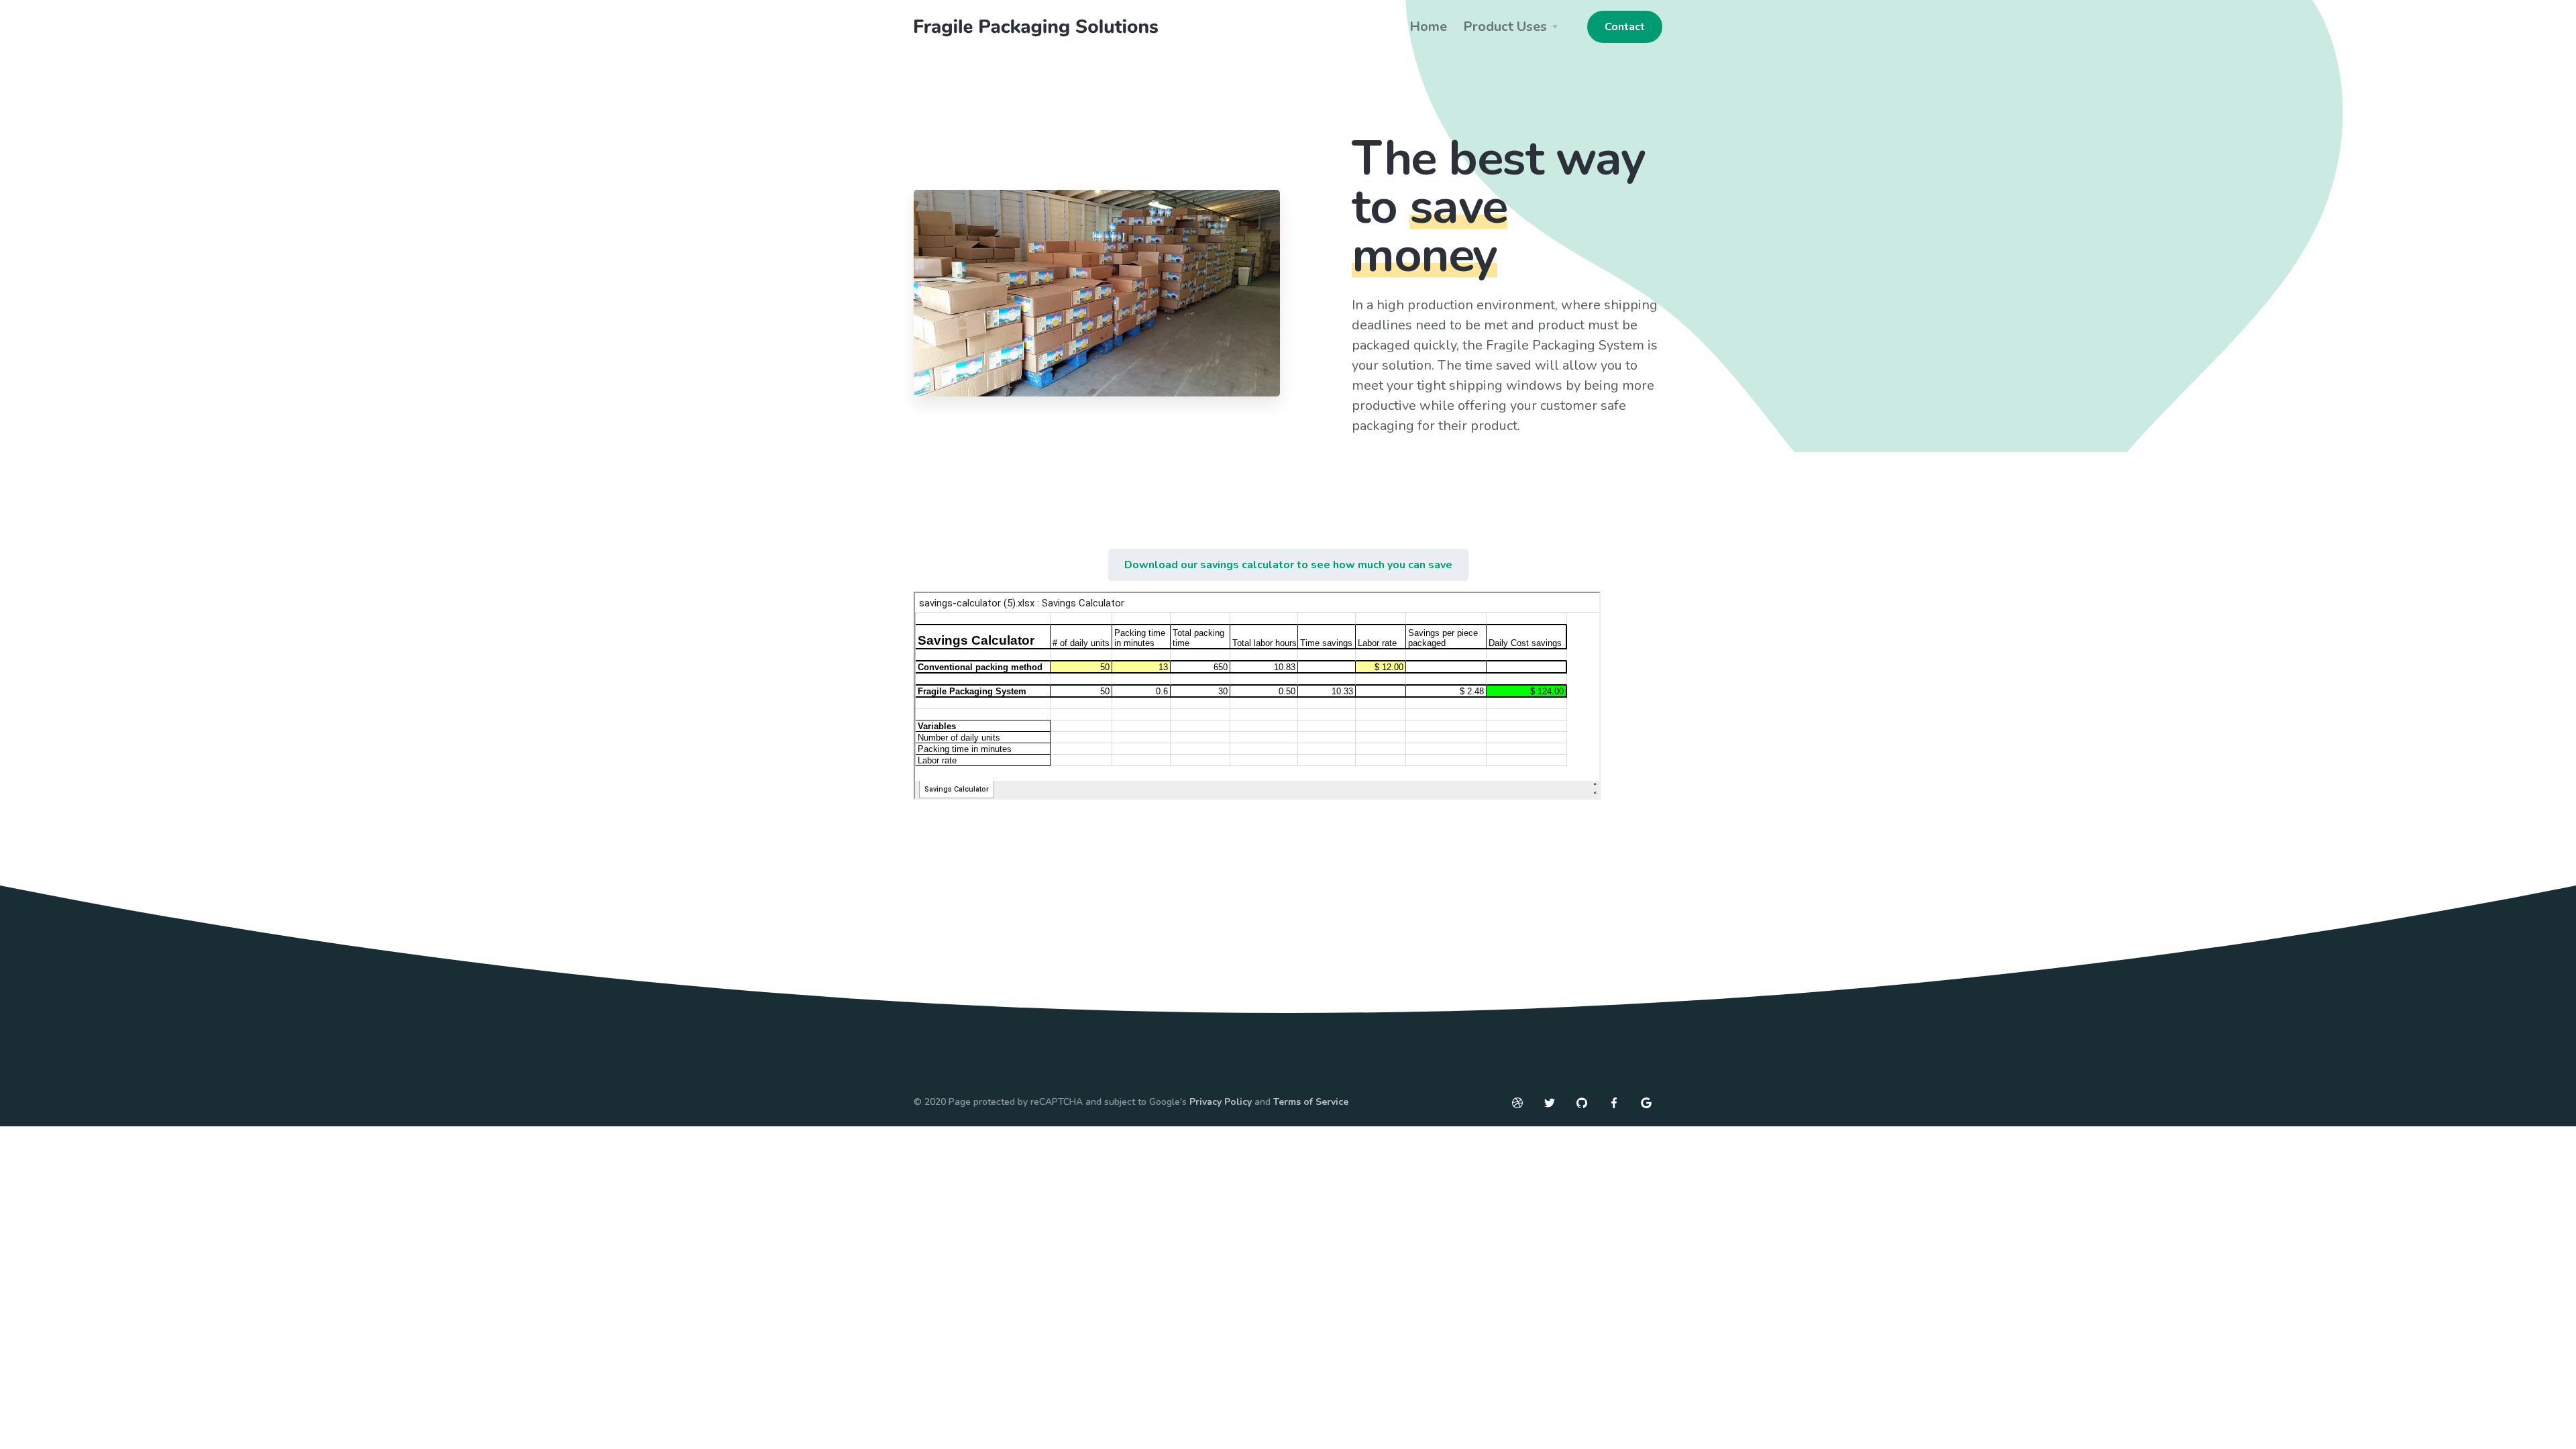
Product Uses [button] (1505, 26)
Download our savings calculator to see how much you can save (1288, 565)
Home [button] (1428, 26)
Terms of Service (1311, 1102)
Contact (1625, 27)
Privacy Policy (1221, 1102)
